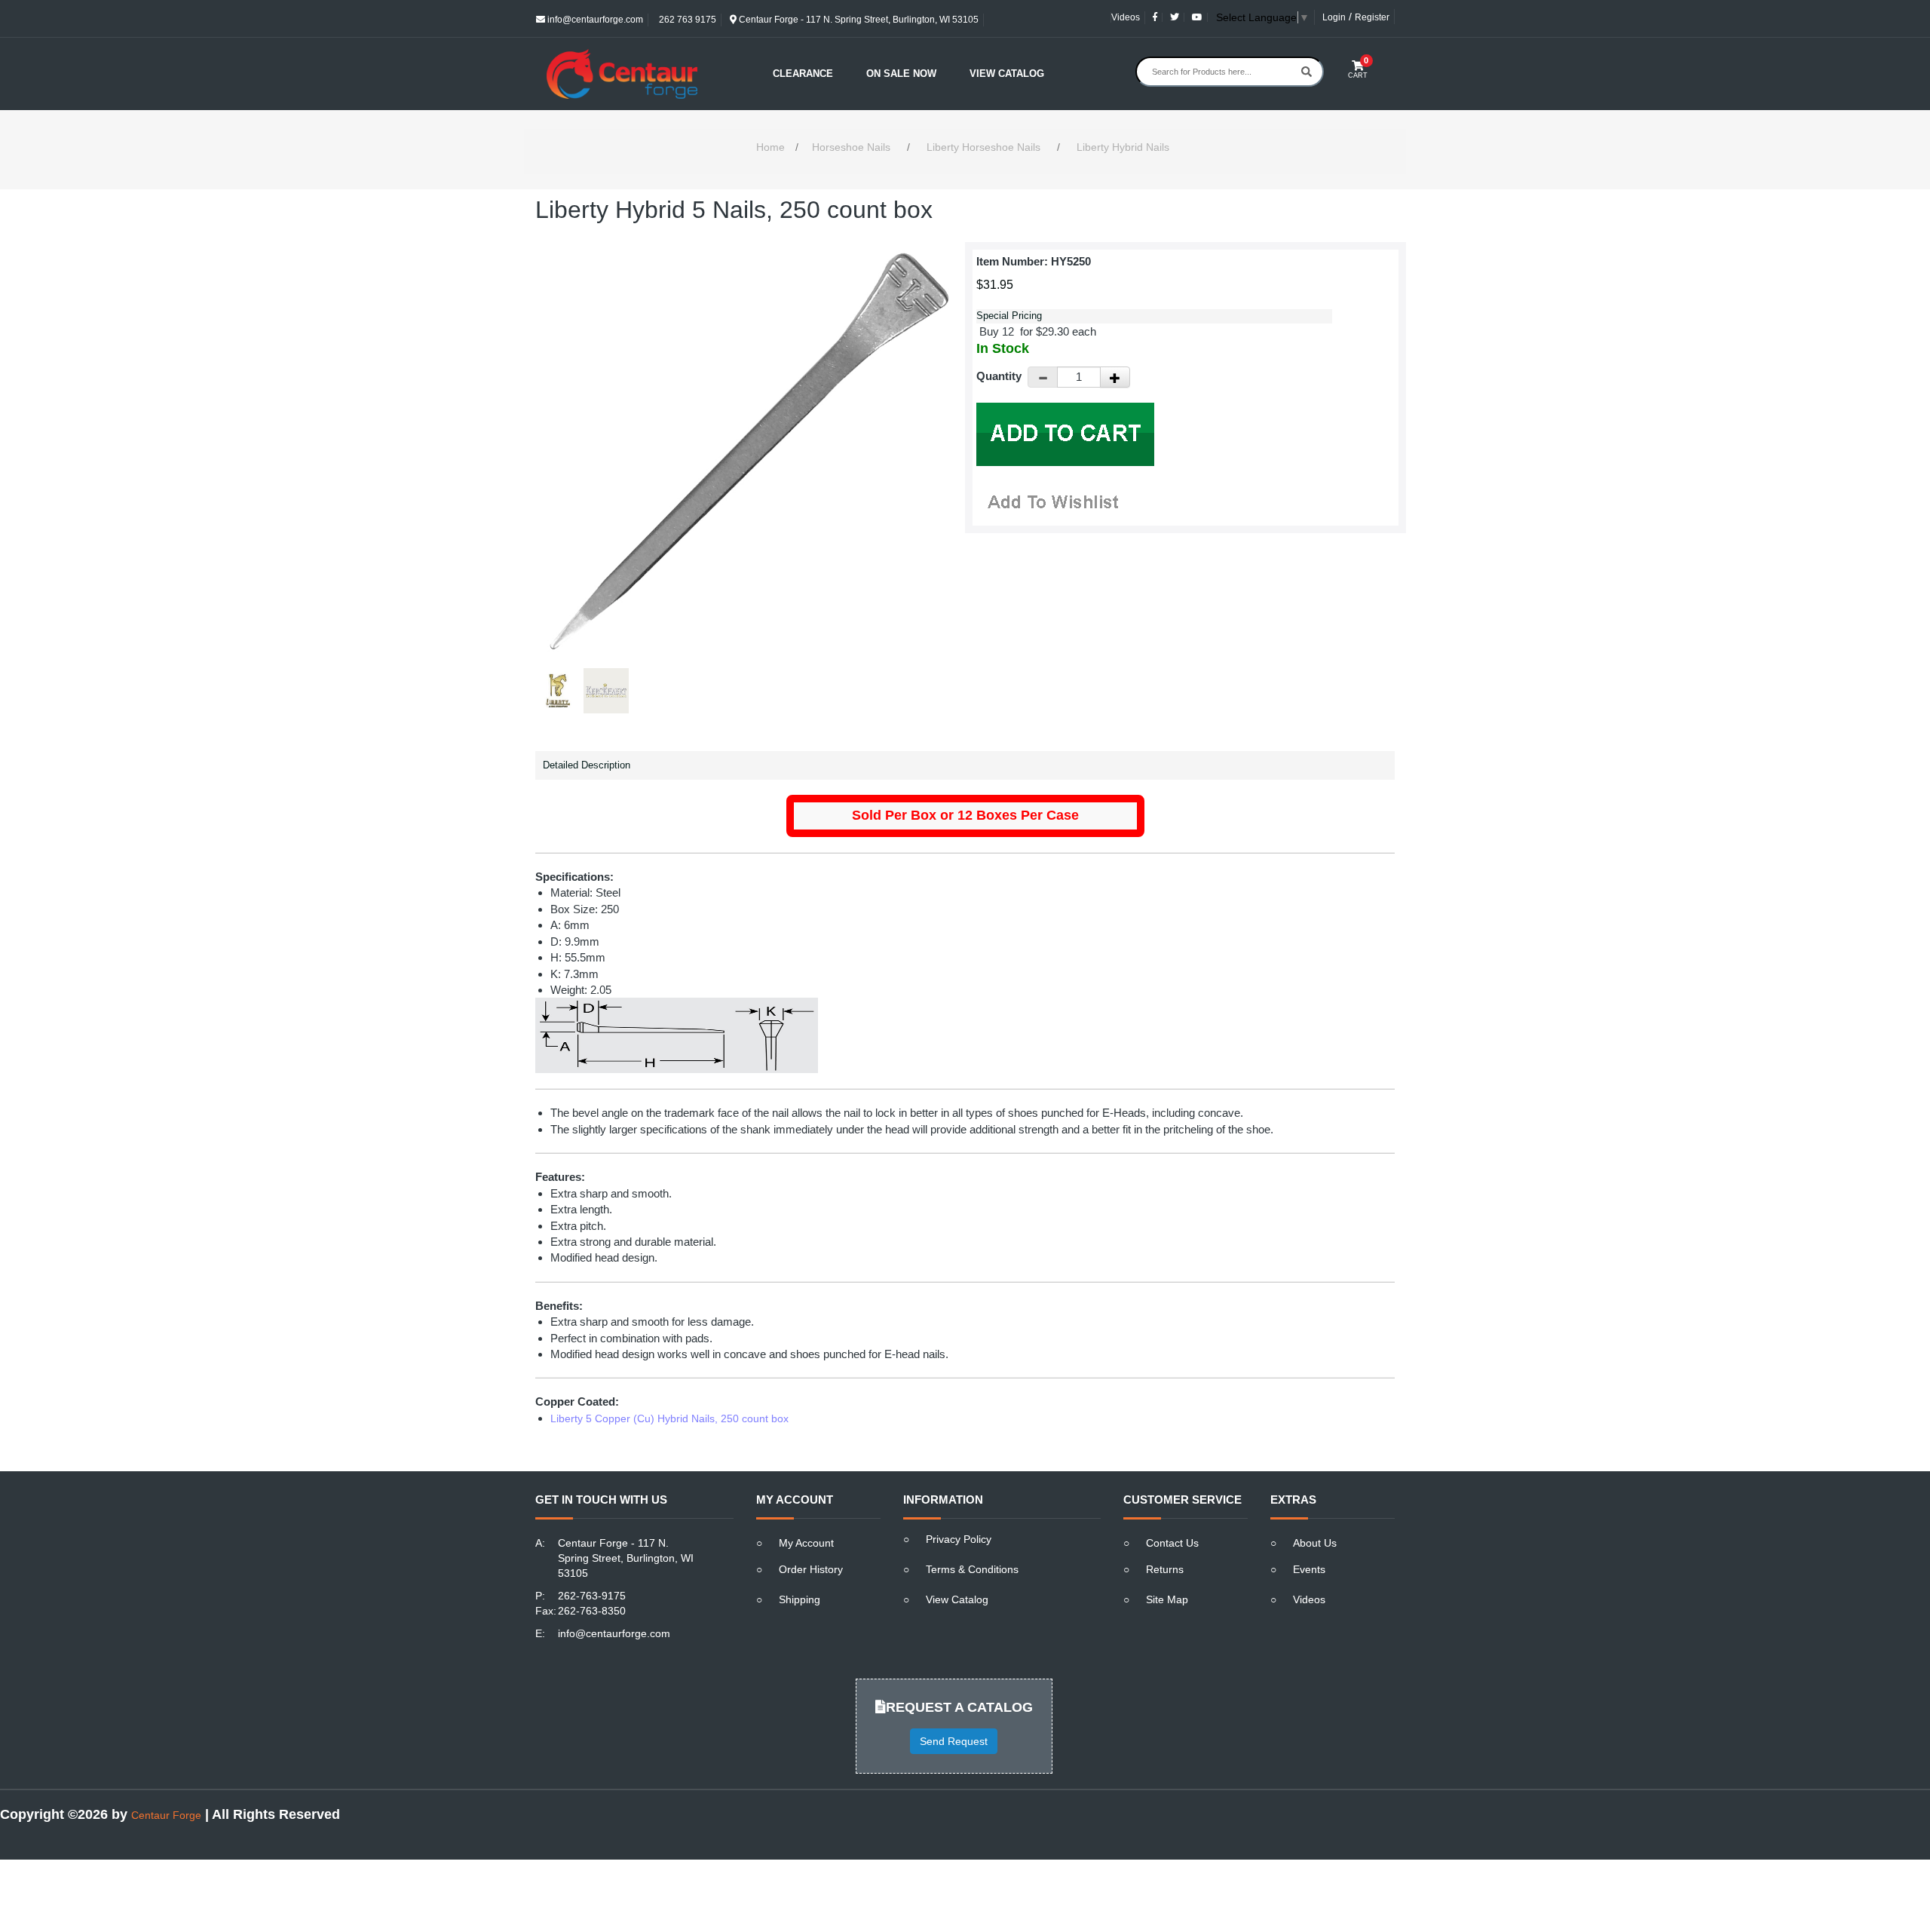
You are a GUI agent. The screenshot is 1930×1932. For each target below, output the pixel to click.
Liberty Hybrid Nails (1123, 147)
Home (770, 147)
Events (1309, 1569)
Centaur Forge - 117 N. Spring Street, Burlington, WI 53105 (858, 20)
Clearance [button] (803, 74)
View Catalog (1007, 74)
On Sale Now (901, 74)
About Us (1315, 1543)
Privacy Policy (959, 1539)
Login (1334, 17)
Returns (1165, 1569)
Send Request (954, 1741)
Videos (1126, 17)
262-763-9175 (592, 1596)
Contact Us (1172, 1543)
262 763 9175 (686, 20)
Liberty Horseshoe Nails (983, 147)
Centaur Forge (166, 1815)
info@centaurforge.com (594, 20)
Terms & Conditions (972, 1569)
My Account (806, 1543)
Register (1372, 17)
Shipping (800, 1599)
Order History (811, 1569)
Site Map (1167, 1599)
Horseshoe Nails (851, 147)
